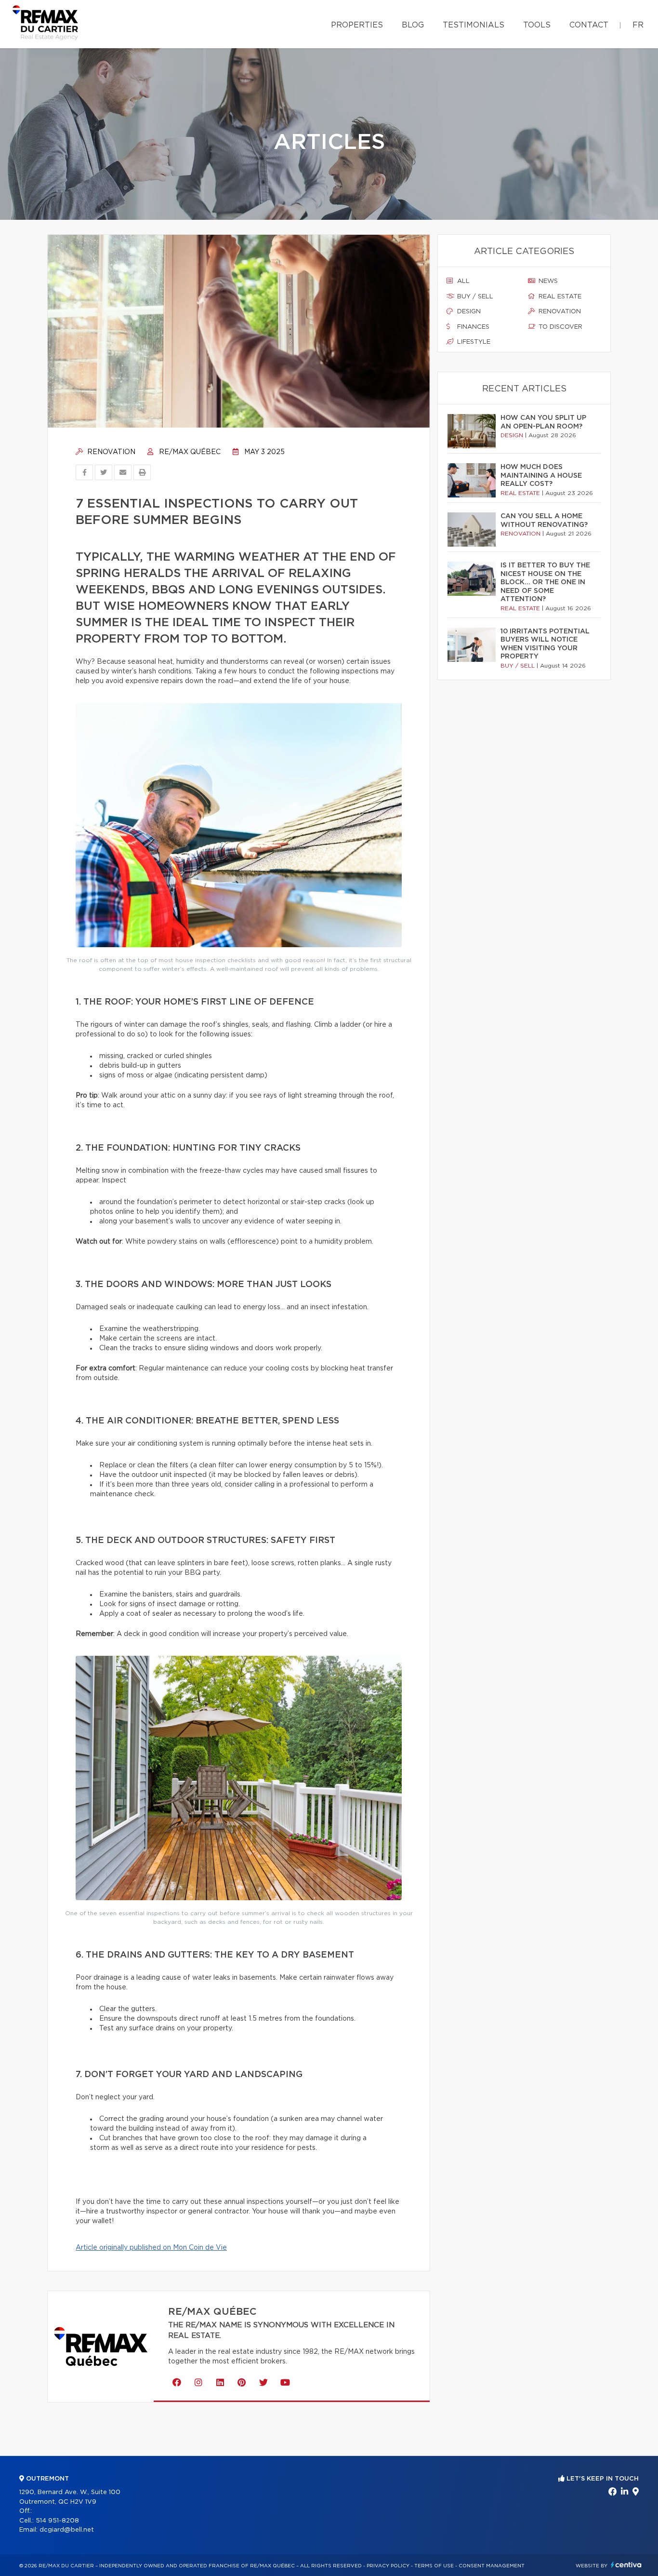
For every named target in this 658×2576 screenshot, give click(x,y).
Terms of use (434, 2566)
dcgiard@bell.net (67, 2530)
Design (468, 312)
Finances (472, 327)
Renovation (110, 452)
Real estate (559, 297)
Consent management (492, 2566)
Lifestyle (473, 342)
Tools (537, 25)
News (547, 281)
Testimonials (474, 25)
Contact (589, 25)
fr (638, 25)
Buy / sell (474, 297)
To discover (559, 327)
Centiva (626, 2565)
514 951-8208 (57, 2521)
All (462, 281)
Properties (357, 25)
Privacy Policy (388, 2566)
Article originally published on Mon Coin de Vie (151, 2248)
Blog (413, 25)
